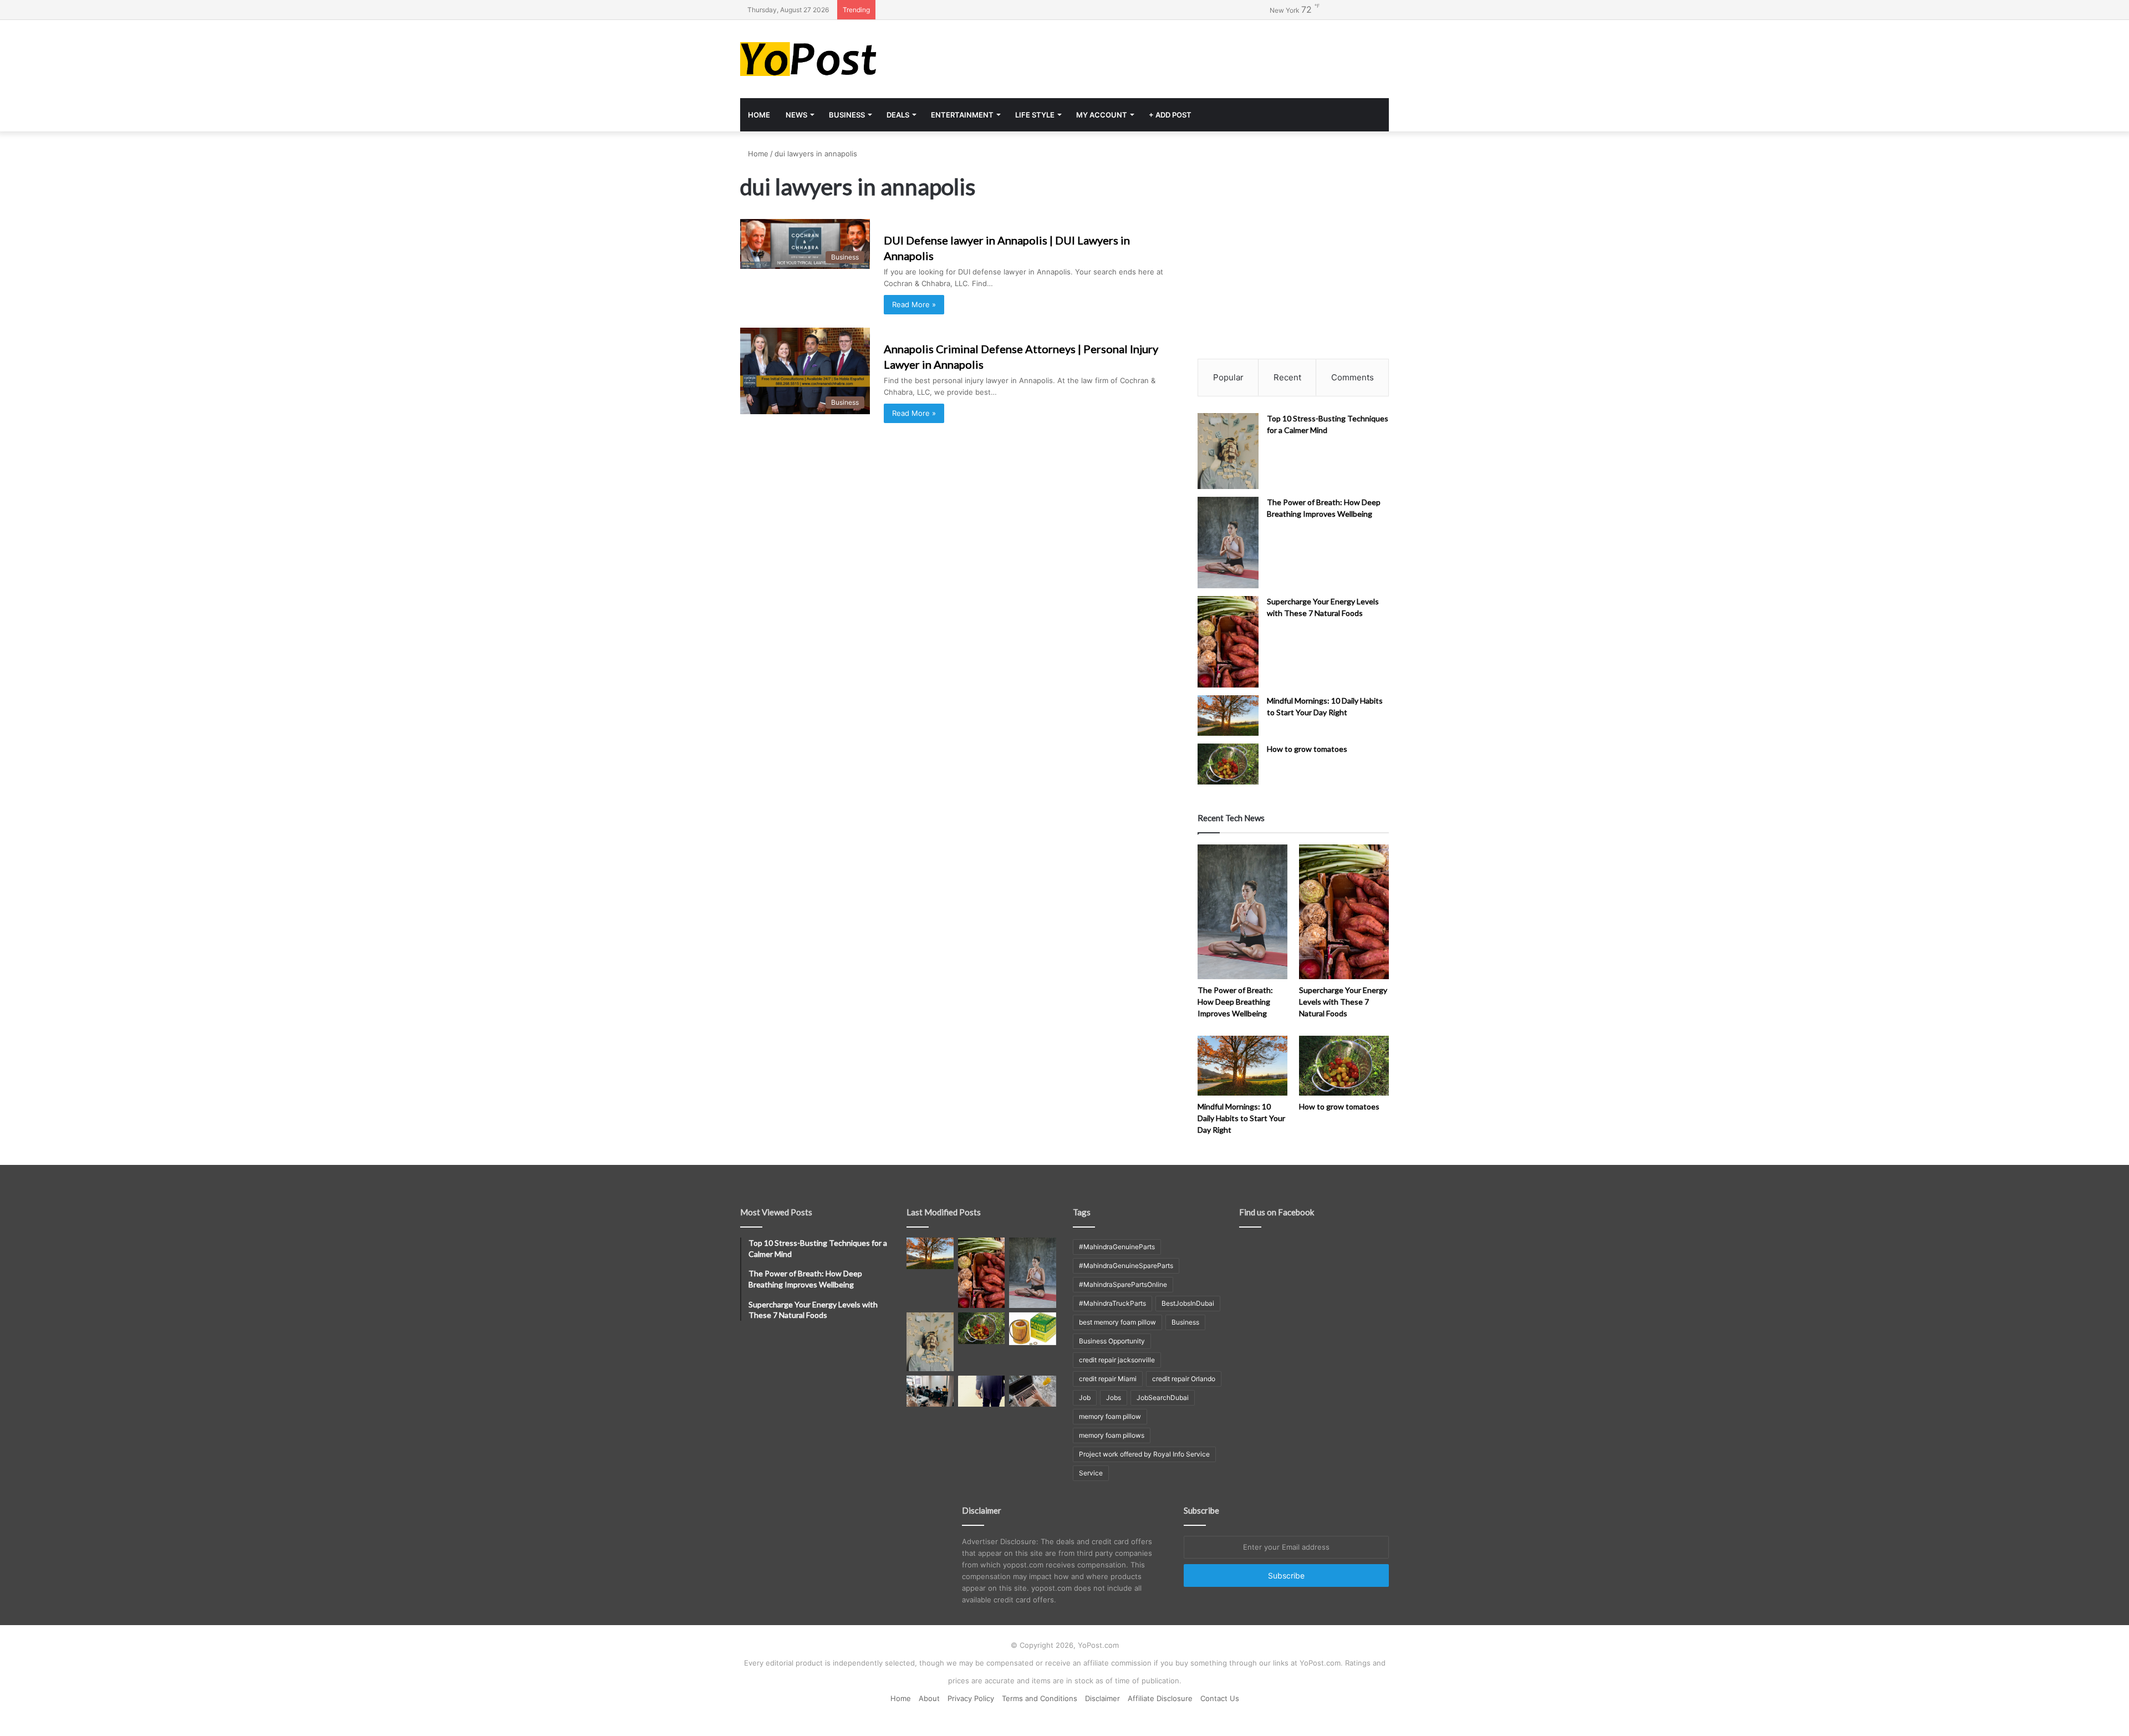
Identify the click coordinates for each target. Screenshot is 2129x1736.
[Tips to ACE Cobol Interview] (1033, 1391)
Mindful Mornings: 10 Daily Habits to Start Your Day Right (1241, 1118)
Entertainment (962, 115)
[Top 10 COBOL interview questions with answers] (982, 1391)
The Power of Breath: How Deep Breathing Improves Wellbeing (1235, 1002)
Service (1091, 1473)
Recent (1287, 377)
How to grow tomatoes (1307, 749)
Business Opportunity (1112, 1341)
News (796, 115)
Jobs (1114, 1398)
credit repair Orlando (1184, 1379)
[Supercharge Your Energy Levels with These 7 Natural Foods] (1228, 642)
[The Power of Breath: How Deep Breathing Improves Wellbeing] (1228, 543)
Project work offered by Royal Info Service (1144, 1454)
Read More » (914, 304)
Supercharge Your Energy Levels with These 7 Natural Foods (1343, 1002)
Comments (1353, 377)
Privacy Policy (971, 1698)
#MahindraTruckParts (1112, 1303)
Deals (898, 115)
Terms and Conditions (1040, 1698)
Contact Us (1220, 1698)
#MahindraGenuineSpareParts (1126, 1266)
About (929, 1698)
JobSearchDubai (1163, 1398)
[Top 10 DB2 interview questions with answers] (930, 1391)
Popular (1228, 377)
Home (759, 115)
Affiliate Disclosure (1160, 1698)
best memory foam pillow (1117, 1322)
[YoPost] (843, 59)
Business (847, 115)
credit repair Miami (1108, 1379)
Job (1085, 1398)
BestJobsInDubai (1188, 1303)
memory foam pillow (1110, 1416)
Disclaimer (1102, 1698)
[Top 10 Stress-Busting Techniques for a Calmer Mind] (1228, 451)
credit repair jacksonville (1117, 1360)
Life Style (1035, 115)
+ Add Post (1170, 115)
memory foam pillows (1112, 1435)
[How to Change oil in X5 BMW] (1033, 1328)
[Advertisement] (1175, 56)
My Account (1102, 115)
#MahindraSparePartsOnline (1123, 1284)
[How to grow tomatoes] (1228, 764)
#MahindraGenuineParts (1117, 1247)
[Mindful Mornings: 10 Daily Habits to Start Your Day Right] (1228, 716)
